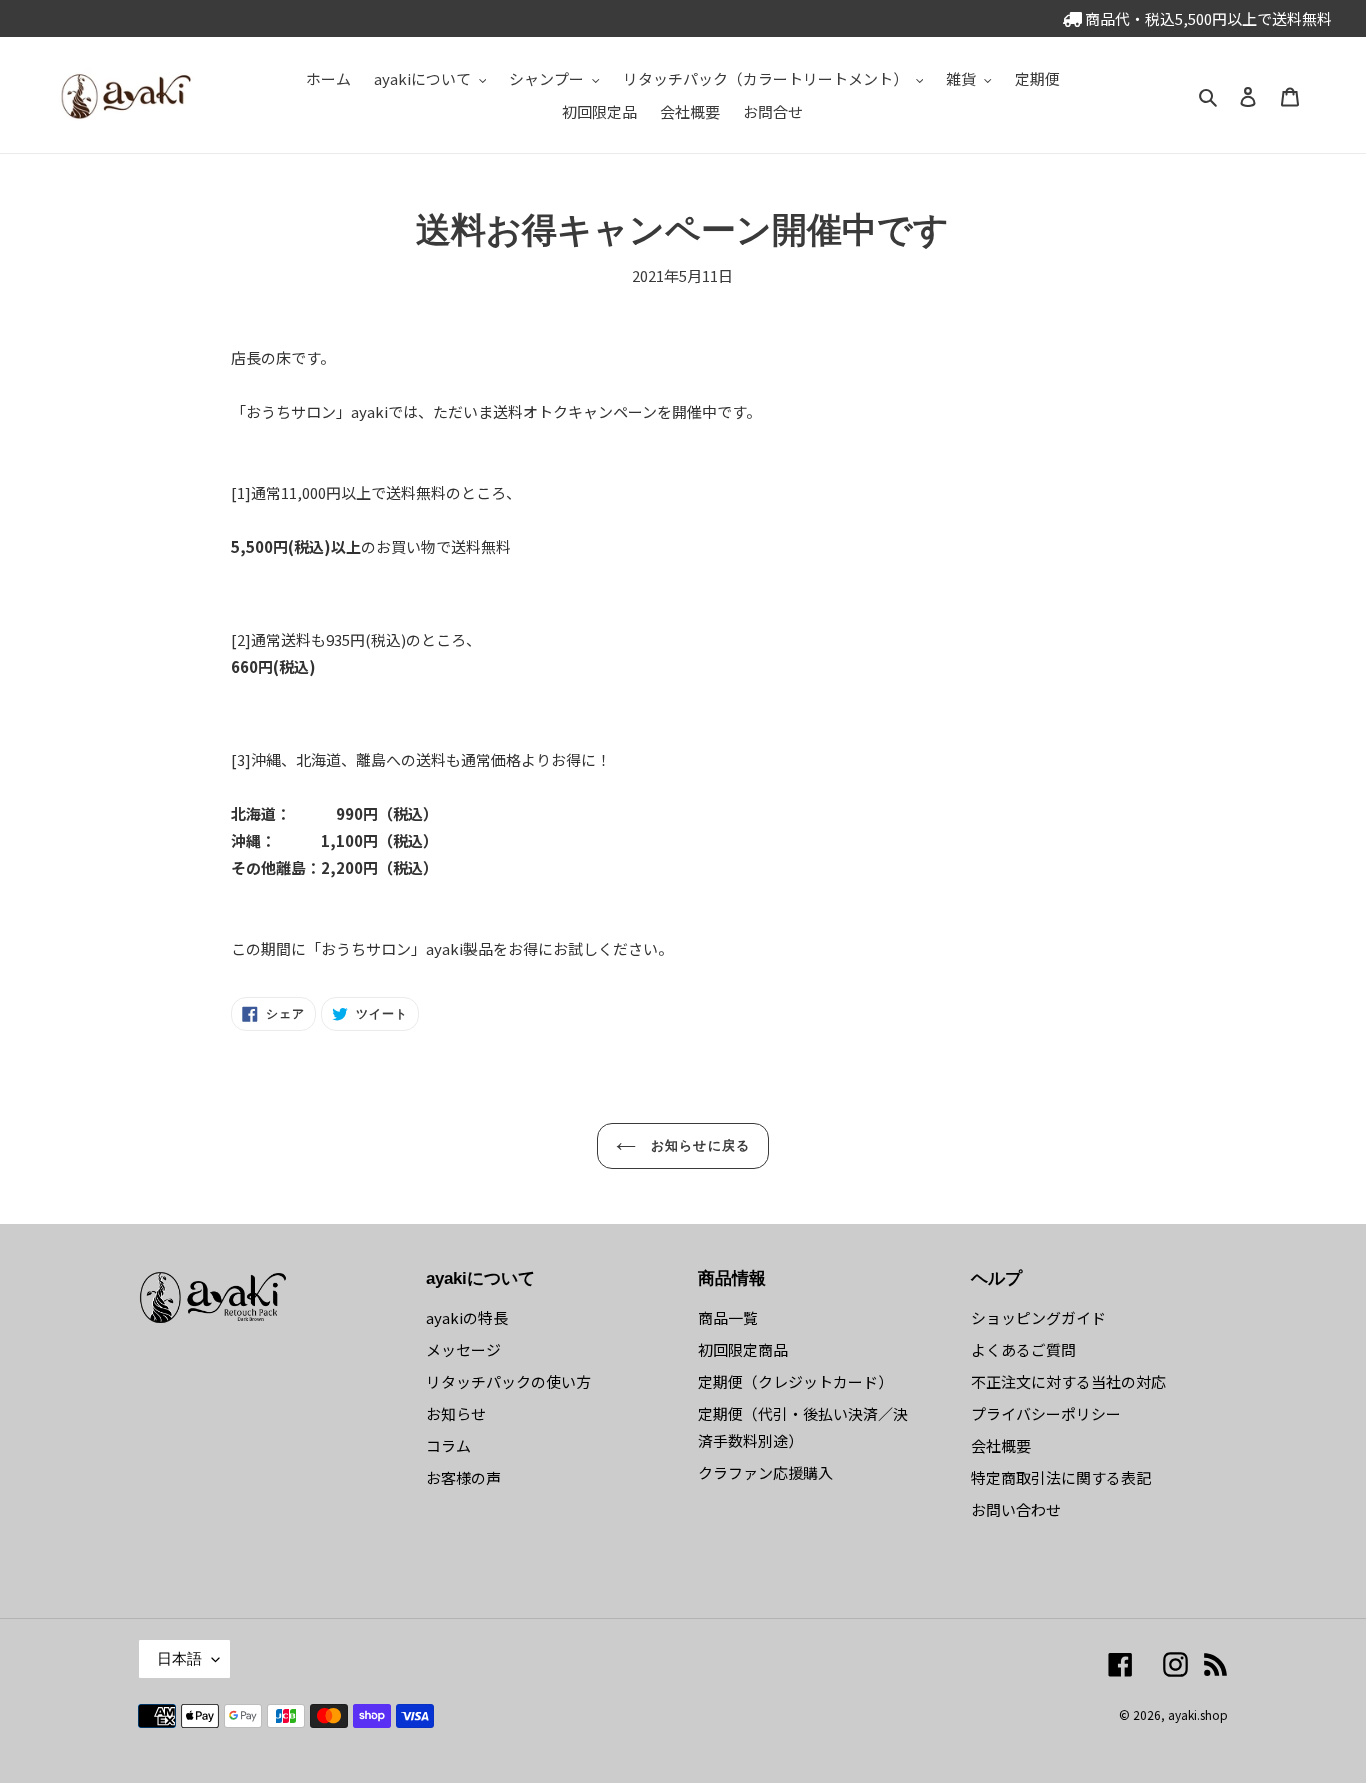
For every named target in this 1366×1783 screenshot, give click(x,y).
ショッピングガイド (1038, 1317)
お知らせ (456, 1413)
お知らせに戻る (697, 1145)
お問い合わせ (1016, 1509)
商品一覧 (728, 1317)
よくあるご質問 (1023, 1349)
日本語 (179, 1658)
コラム (448, 1445)
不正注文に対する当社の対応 (1068, 1381)
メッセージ (463, 1349)
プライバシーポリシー (1046, 1413)
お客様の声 (463, 1477)
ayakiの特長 (467, 1317)
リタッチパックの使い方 (508, 1381)
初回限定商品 (743, 1349)
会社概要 (1001, 1445)
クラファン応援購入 (765, 1472)
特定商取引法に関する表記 (1061, 1477)
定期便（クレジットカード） (795, 1381)
